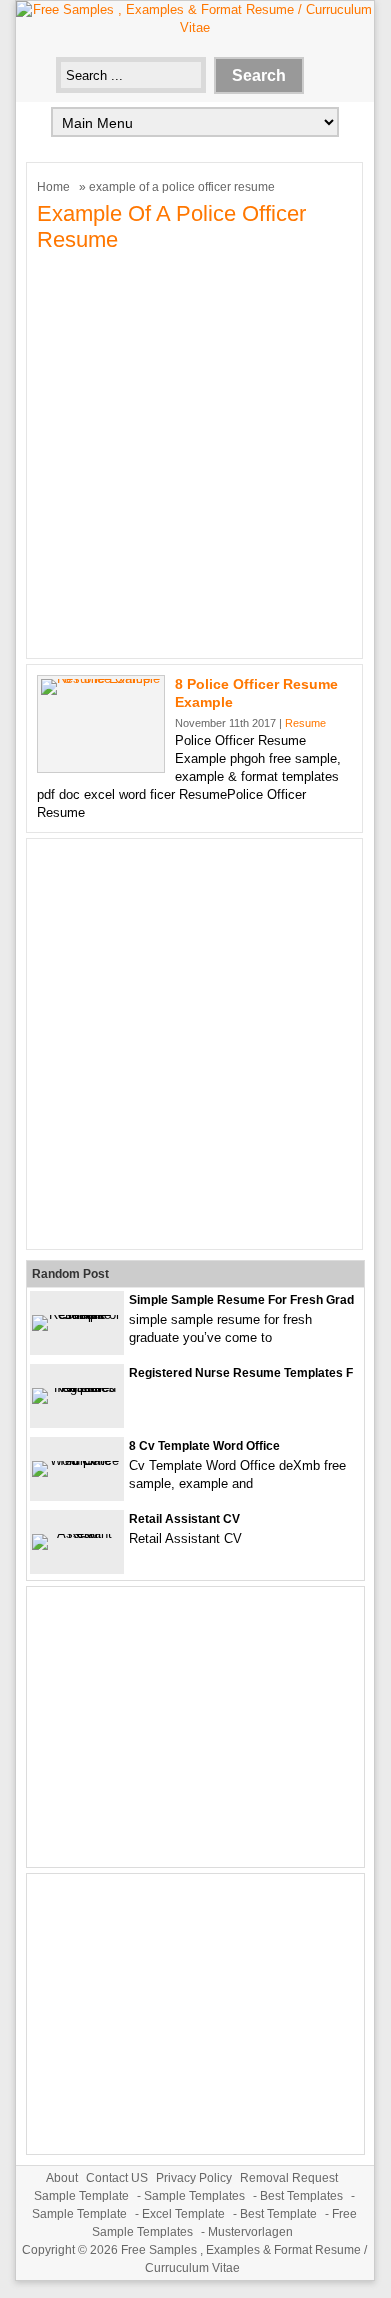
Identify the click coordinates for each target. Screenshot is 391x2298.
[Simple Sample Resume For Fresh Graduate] (77, 1314)
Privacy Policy (194, 2178)
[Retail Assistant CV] (77, 1533)
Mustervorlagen (250, 2232)
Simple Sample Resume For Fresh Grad (241, 1300)
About (62, 2178)
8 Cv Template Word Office (204, 1446)
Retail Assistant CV (184, 1519)
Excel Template (183, 2214)
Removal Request (289, 2178)
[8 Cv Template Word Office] (77, 1460)
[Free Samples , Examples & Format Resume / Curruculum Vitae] (195, 27)
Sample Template (81, 2196)
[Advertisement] (195, 453)
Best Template (278, 2214)
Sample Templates (194, 2196)
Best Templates (301, 2196)
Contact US (117, 2178)
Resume (305, 723)
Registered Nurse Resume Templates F (241, 1373)
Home (53, 187)
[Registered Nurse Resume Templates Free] (77, 1387)
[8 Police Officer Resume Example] (101, 678)
